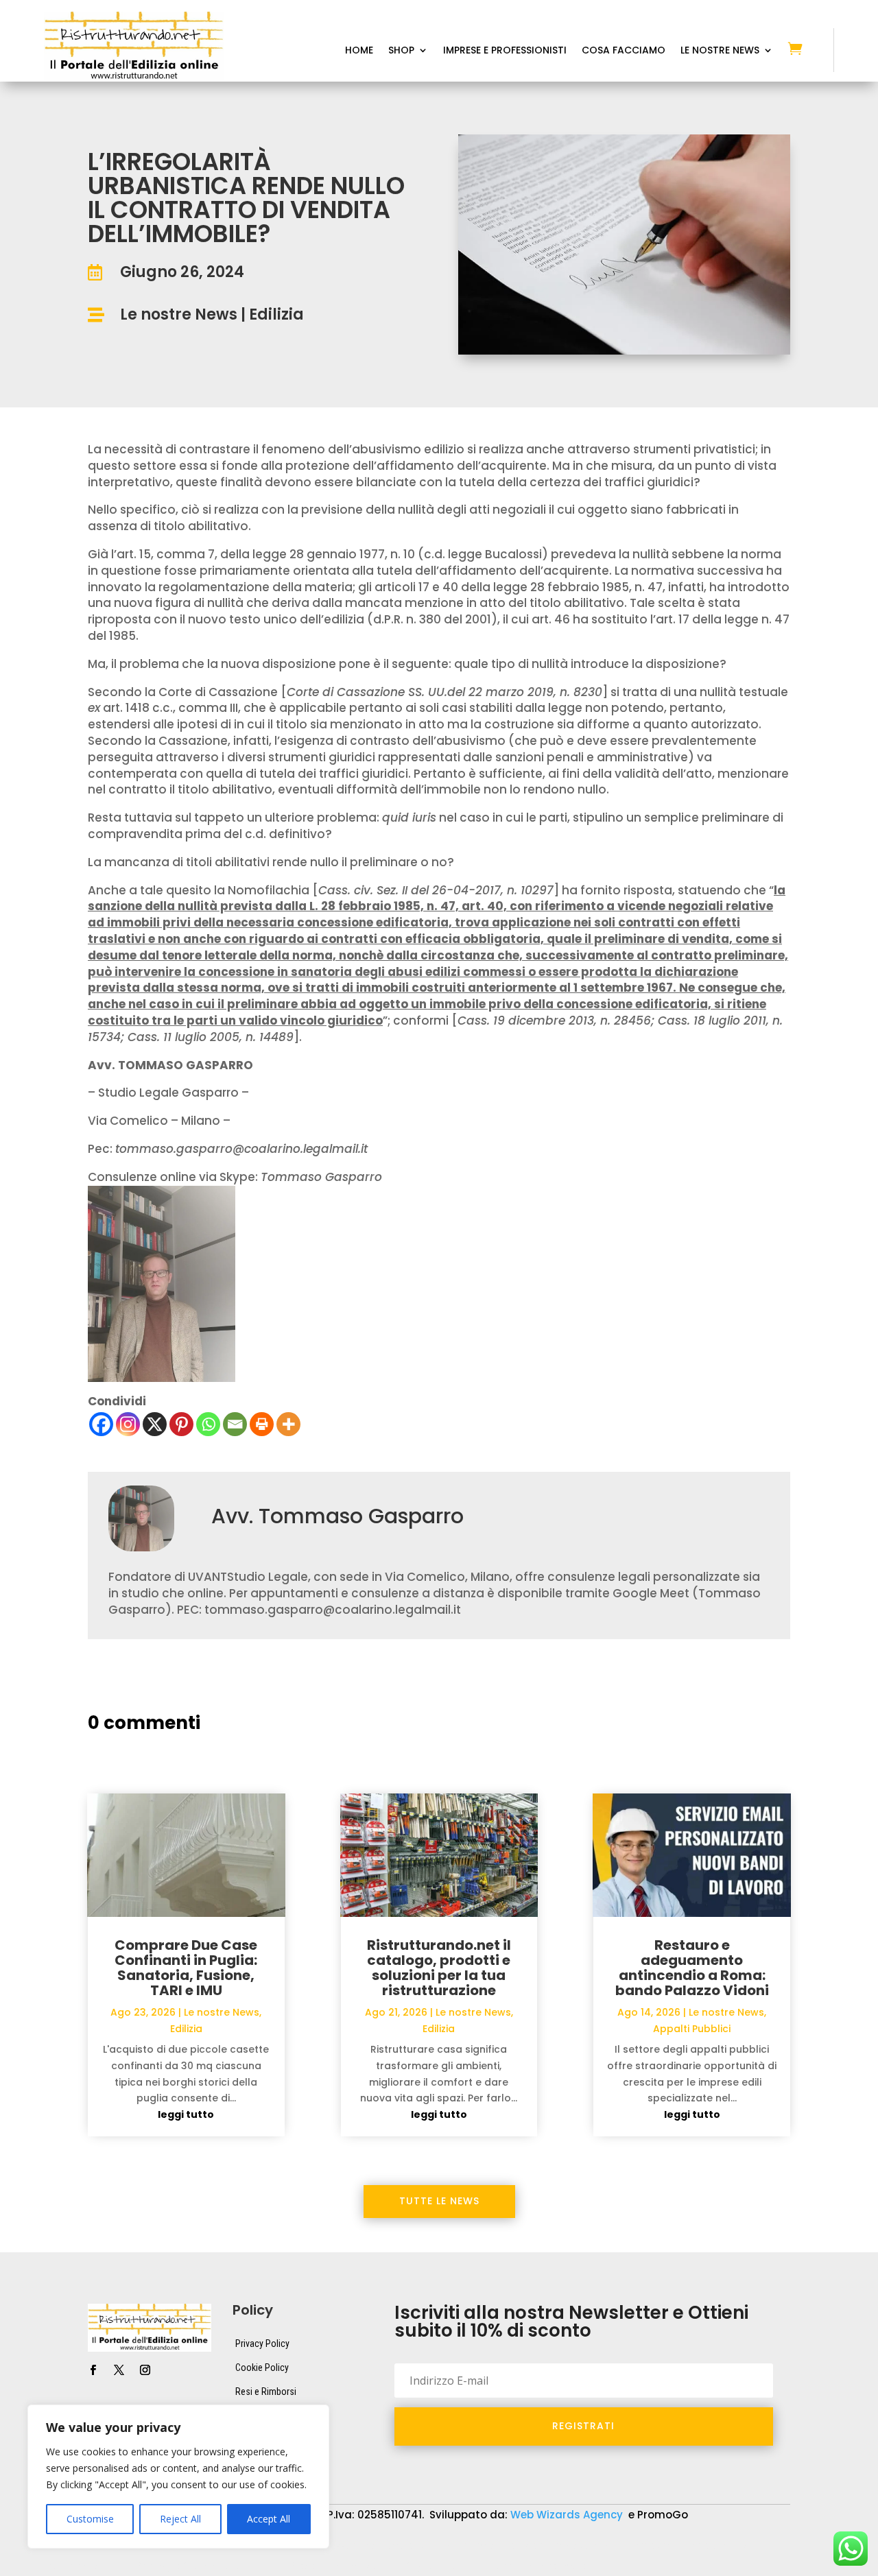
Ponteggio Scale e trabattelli (198, 2566)
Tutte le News (439, 2201)
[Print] (262, 1424)
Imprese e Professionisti (505, 51)
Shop (401, 51)
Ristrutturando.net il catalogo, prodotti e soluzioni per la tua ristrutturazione (439, 1968)
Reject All (180, 2519)
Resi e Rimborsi (266, 2392)
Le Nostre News (720, 51)
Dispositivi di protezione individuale (520, 2546)
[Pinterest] (181, 1424)
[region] (178, 2477)
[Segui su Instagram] (145, 2370)
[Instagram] (128, 1424)
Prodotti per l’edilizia (333, 2566)
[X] (155, 1424)
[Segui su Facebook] (93, 2370)
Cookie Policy (262, 2368)
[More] (288, 1424)
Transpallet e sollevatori (539, 2566)
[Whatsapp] (208, 1424)
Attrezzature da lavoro (364, 2546)
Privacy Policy (262, 2344)
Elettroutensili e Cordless (681, 2546)
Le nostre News (179, 314)
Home (359, 51)
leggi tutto (186, 2114)
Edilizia (276, 314)
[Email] (235, 1424)
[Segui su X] (119, 2370)
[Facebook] (101, 1424)
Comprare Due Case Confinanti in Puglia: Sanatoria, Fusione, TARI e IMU (186, 1968)
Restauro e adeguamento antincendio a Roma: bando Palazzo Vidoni (692, 1968)
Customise (90, 2519)
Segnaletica (432, 2566)
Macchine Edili (75, 2566)
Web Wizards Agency (568, 2515)
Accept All (269, 2519)
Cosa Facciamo (624, 51)
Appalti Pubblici (692, 2029)
